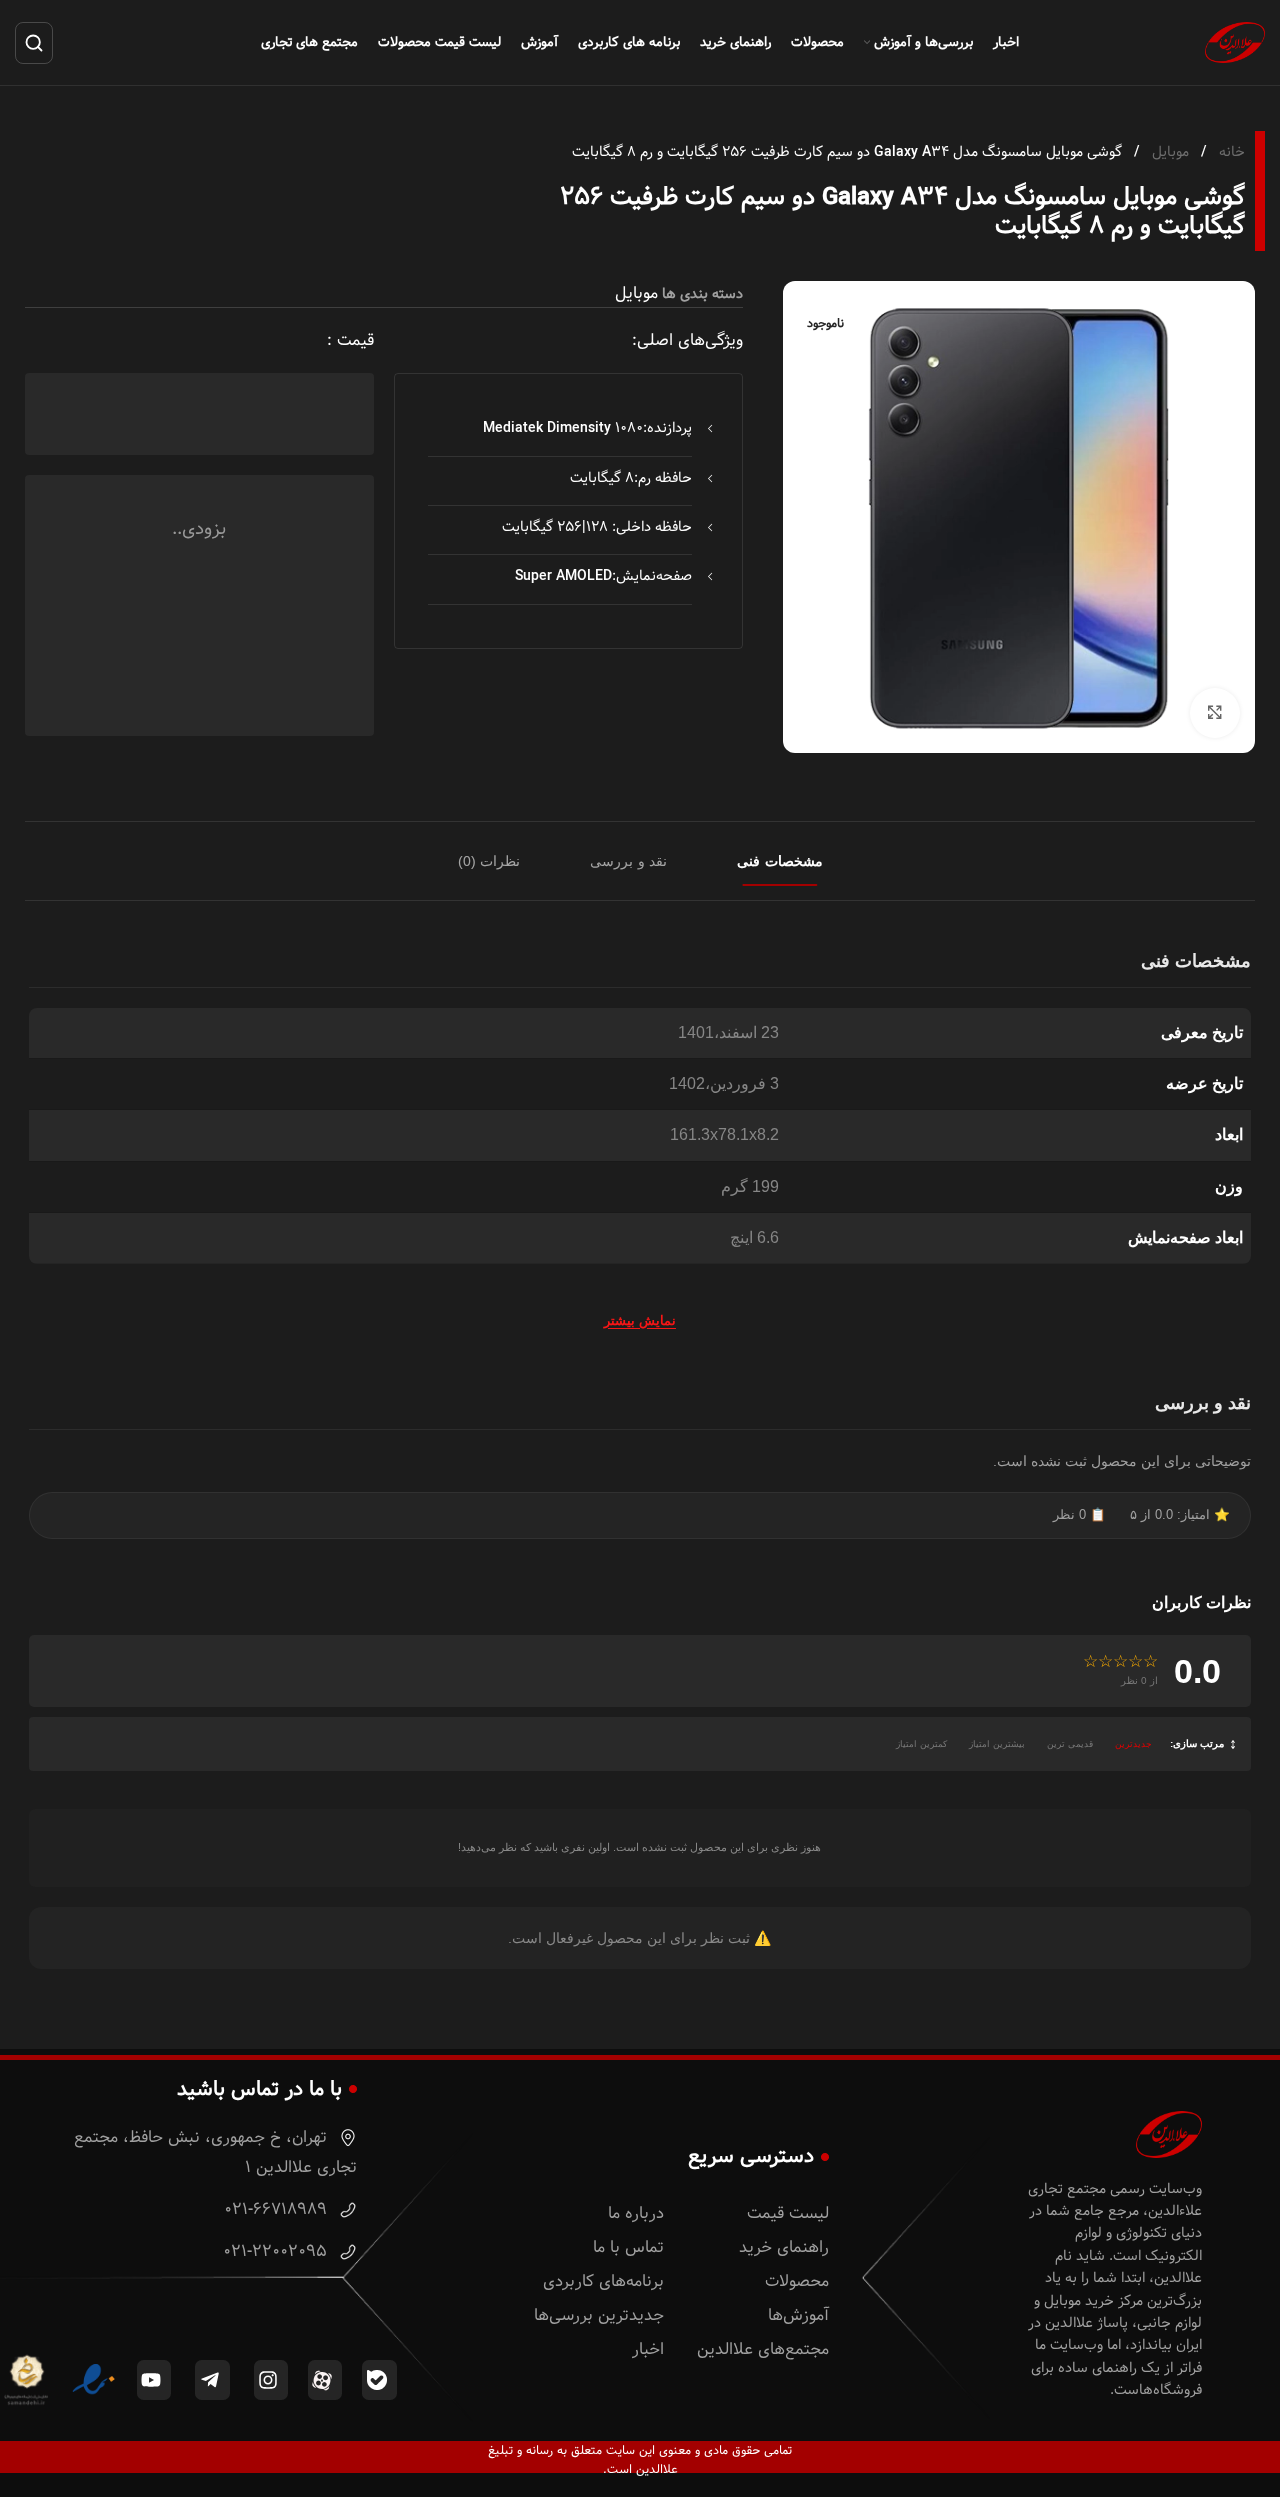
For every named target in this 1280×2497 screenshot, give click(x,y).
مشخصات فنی (780, 861)
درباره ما (636, 2213)
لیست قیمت (788, 2213)
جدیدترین (1133, 1744)
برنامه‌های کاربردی (603, 2281)
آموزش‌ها (798, 2315)
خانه (1230, 152)
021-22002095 (277, 2251)
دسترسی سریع (751, 2156)
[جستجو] (34, 43)
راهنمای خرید (784, 2247)
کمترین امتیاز (921, 1744)
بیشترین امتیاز (997, 1744)
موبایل (1168, 152)
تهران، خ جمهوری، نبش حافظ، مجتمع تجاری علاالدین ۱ (215, 2152)
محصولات (797, 2281)
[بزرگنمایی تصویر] (1215, 713)
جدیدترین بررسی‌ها (599, 2315)
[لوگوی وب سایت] (1235, 42)
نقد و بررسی (628, 861)
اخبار (648, 2349)
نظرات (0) (489, 861)
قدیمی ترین (1070, 1744)
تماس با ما (628, 2247)
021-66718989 (278, 2209)
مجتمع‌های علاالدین (763, 2349)
